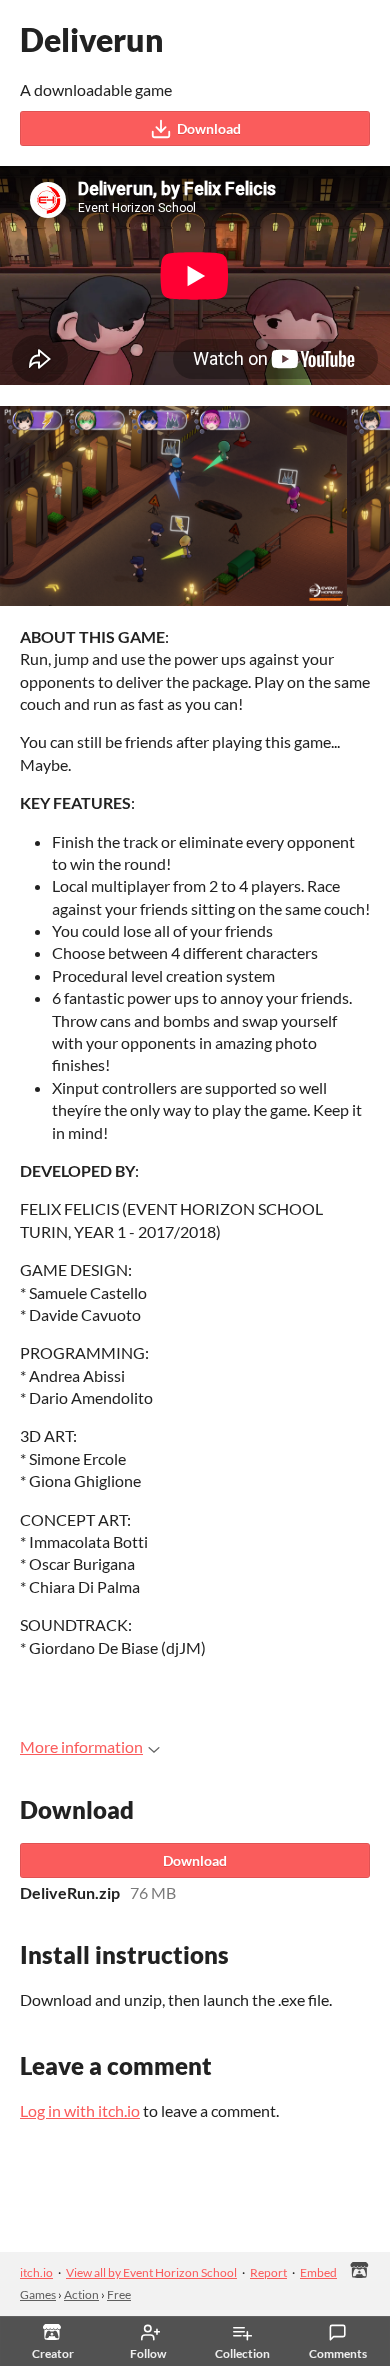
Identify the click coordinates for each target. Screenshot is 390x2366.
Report (268, 2272)
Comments (338, 2353)
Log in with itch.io (80, 2110)
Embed (318, 2272)
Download (209, 128)
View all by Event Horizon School (151, 2272)
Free (119, 2294)
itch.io (36, 2272)
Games (38, 2294)
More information (81, 1746)
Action (81, 2294)
